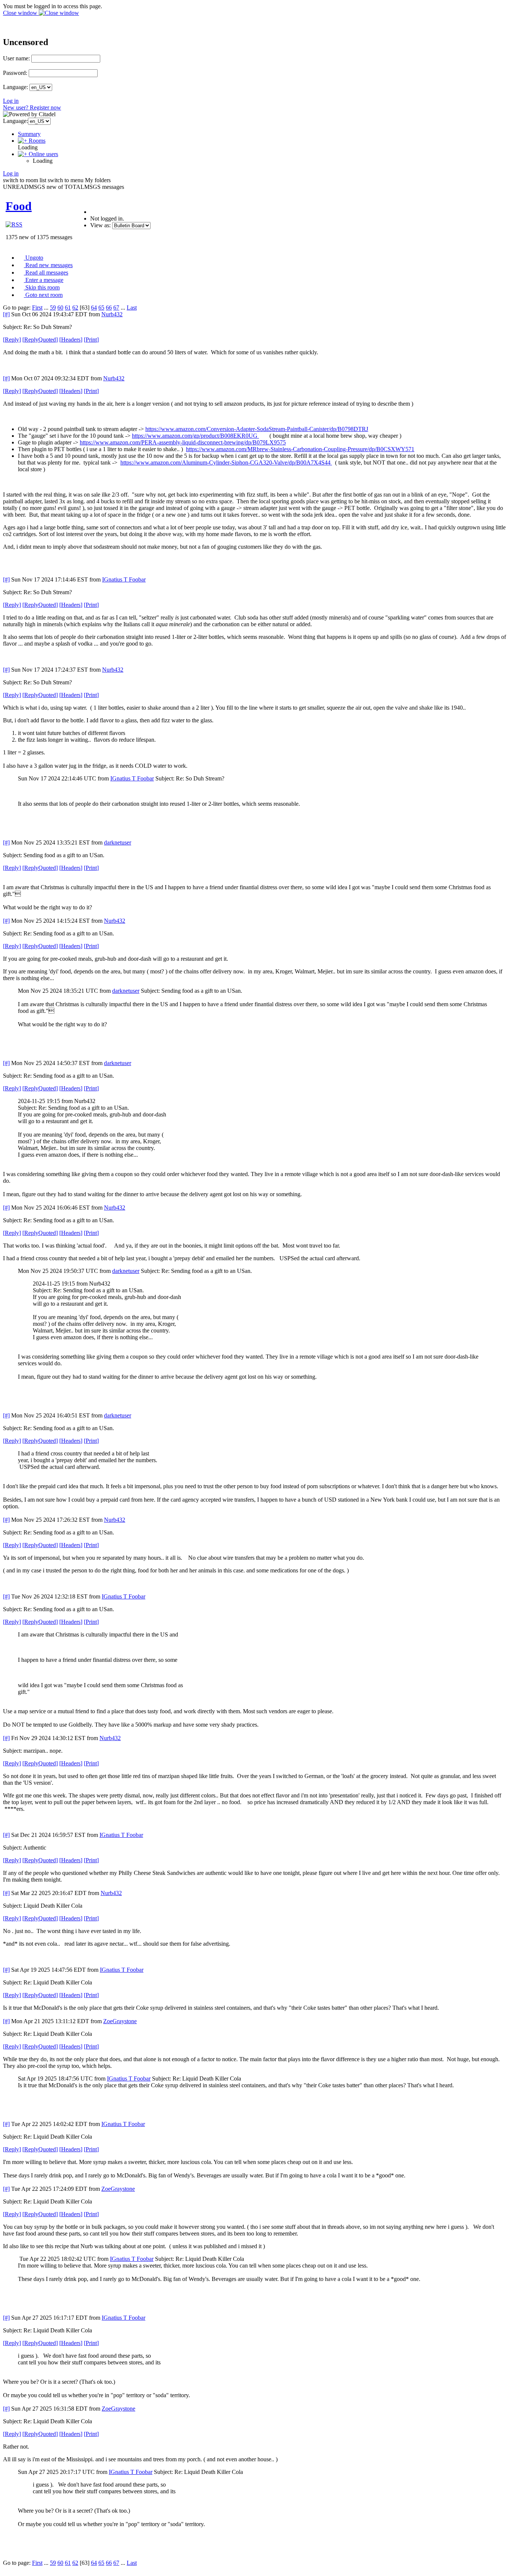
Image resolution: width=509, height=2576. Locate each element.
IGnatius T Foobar (124, 579)
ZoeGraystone (120, 2021)
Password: (15, 73)
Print (91, 340)
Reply (12, 340)
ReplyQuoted (40, 340)
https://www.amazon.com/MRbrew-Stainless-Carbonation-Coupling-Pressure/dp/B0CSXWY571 (300, 449)
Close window (21, 13)
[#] (6, 314)
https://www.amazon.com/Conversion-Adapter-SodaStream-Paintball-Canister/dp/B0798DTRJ (257, 429)
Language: (15, 87)
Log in (11, 101)
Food (19, 206)
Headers (71, 340)
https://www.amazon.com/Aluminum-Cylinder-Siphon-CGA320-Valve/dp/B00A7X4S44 (226, 462)
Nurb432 (112, 314)
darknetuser (118, 842)
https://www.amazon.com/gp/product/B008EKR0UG (195, 436)
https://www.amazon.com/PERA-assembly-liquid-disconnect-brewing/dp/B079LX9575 (183, 442)
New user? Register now (32, 107)
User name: (16, 58)
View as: (100, 225)
